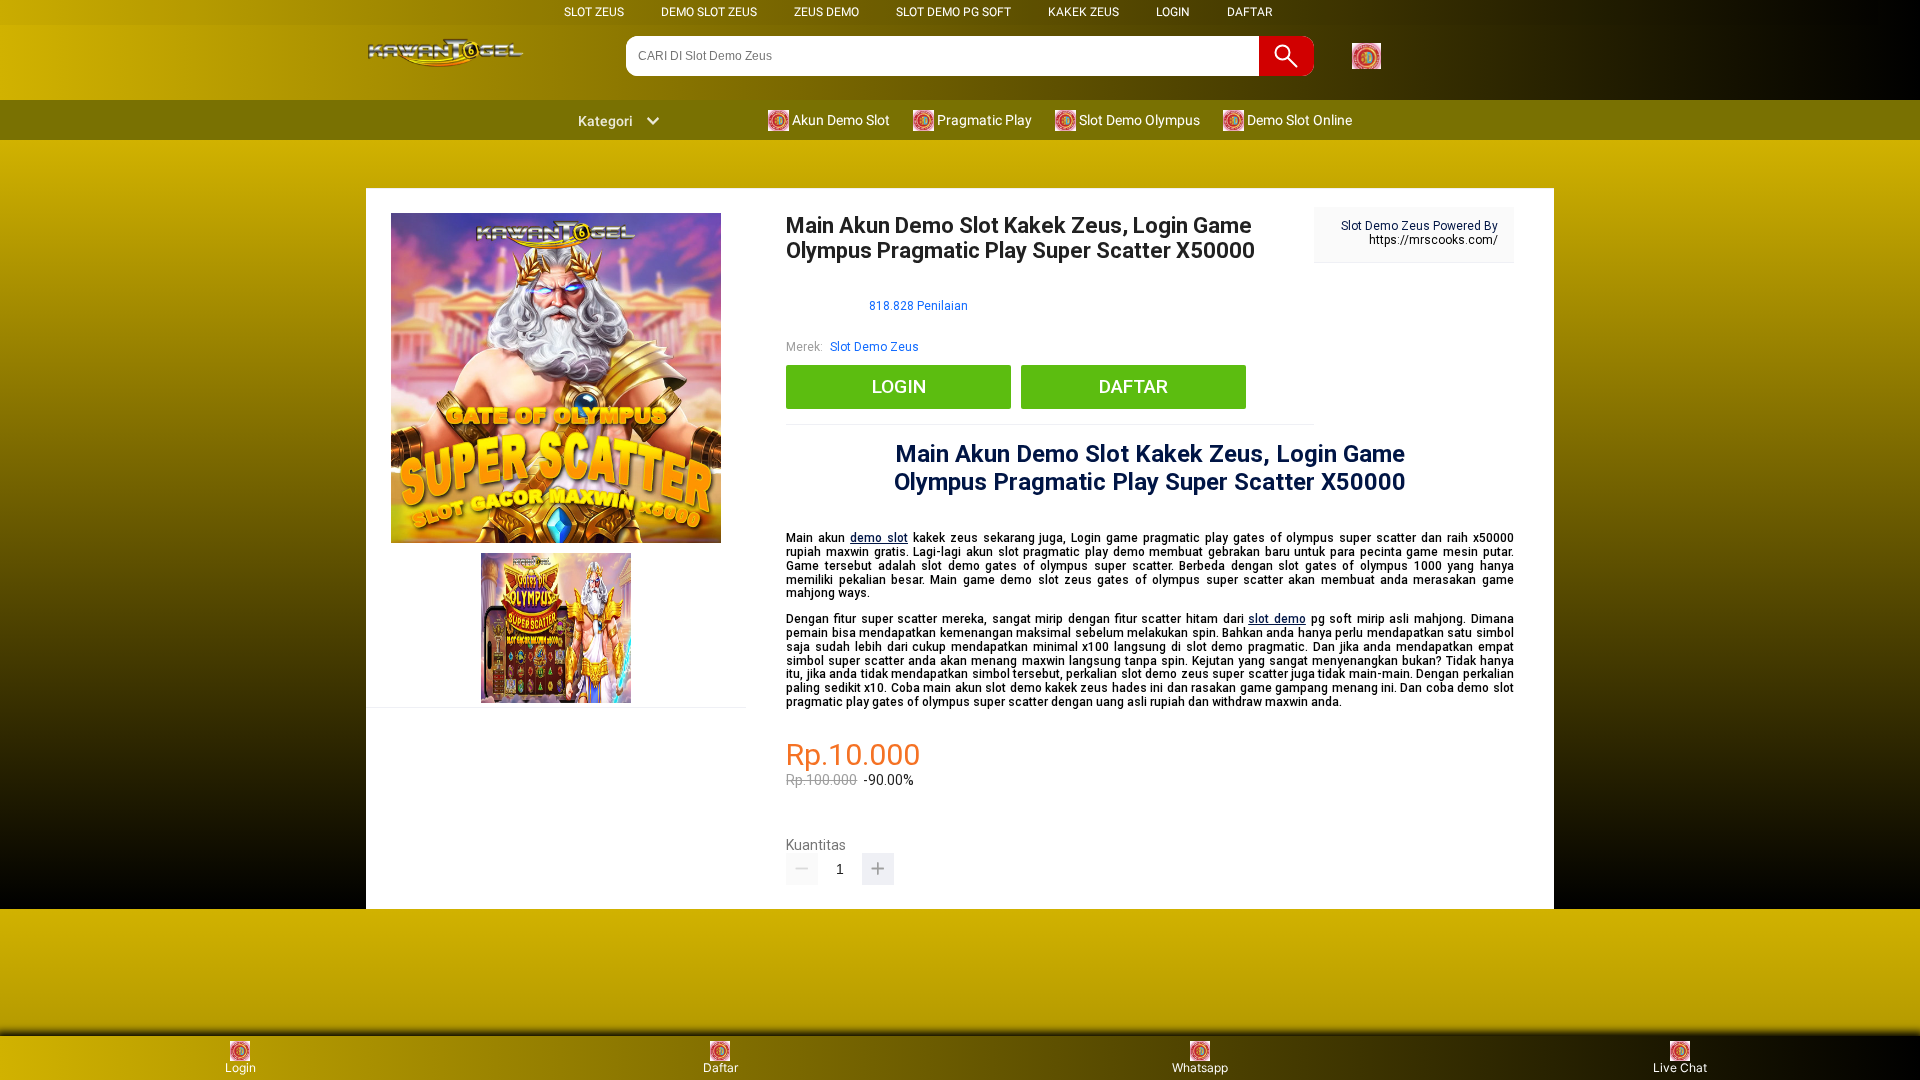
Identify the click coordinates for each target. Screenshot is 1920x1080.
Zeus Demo (826, 12)
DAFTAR (1249, 12)
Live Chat (1680, 1067)
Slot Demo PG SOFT (953, 12)
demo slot (879, 538)
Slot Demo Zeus (874, 347)
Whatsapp (1200, 1067)
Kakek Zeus (1083, 12)
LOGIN (1173, 12)
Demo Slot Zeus (709, 12)
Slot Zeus (594, 12)
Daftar (720, 1067)
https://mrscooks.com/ (1433, 240)
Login (240, 1067)
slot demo (1277, 619)
